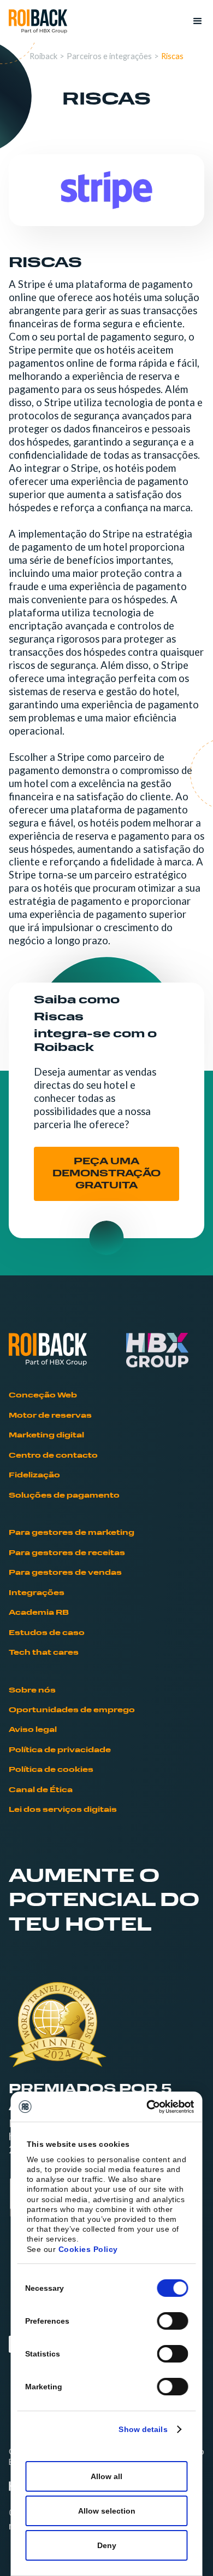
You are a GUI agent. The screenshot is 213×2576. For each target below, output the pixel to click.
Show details (143, 2429)
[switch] (173, 2321)
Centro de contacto (53, 1456)
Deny (107, 2545)
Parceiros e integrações (109, 56)
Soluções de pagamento (64, 1496)
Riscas (172, 56)
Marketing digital (46, 1436)
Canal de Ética (41, 1790)
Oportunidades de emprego (72, 1710)
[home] (38, 22)
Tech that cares (44, 1653)
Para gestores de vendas (65, 1573)
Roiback (43, 56)
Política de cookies (51, 1770)
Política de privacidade (60, 1750)
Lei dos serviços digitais (63, 1810)
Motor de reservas (50, 1416)
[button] (193, 21)
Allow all (106, 2476)
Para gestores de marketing (72, 1533)
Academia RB (39, 1613)
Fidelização (34, 1475)
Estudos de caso (47, 1633)
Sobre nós (32, 1691)
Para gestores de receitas (67, 1553)
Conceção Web (43, 1396)
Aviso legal (33, 1730)
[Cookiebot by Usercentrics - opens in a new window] (148, 2107)
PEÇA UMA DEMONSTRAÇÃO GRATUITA (106, 1174)
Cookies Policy (88, 2249)
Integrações (37, 1593)
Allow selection (107, 2511)
